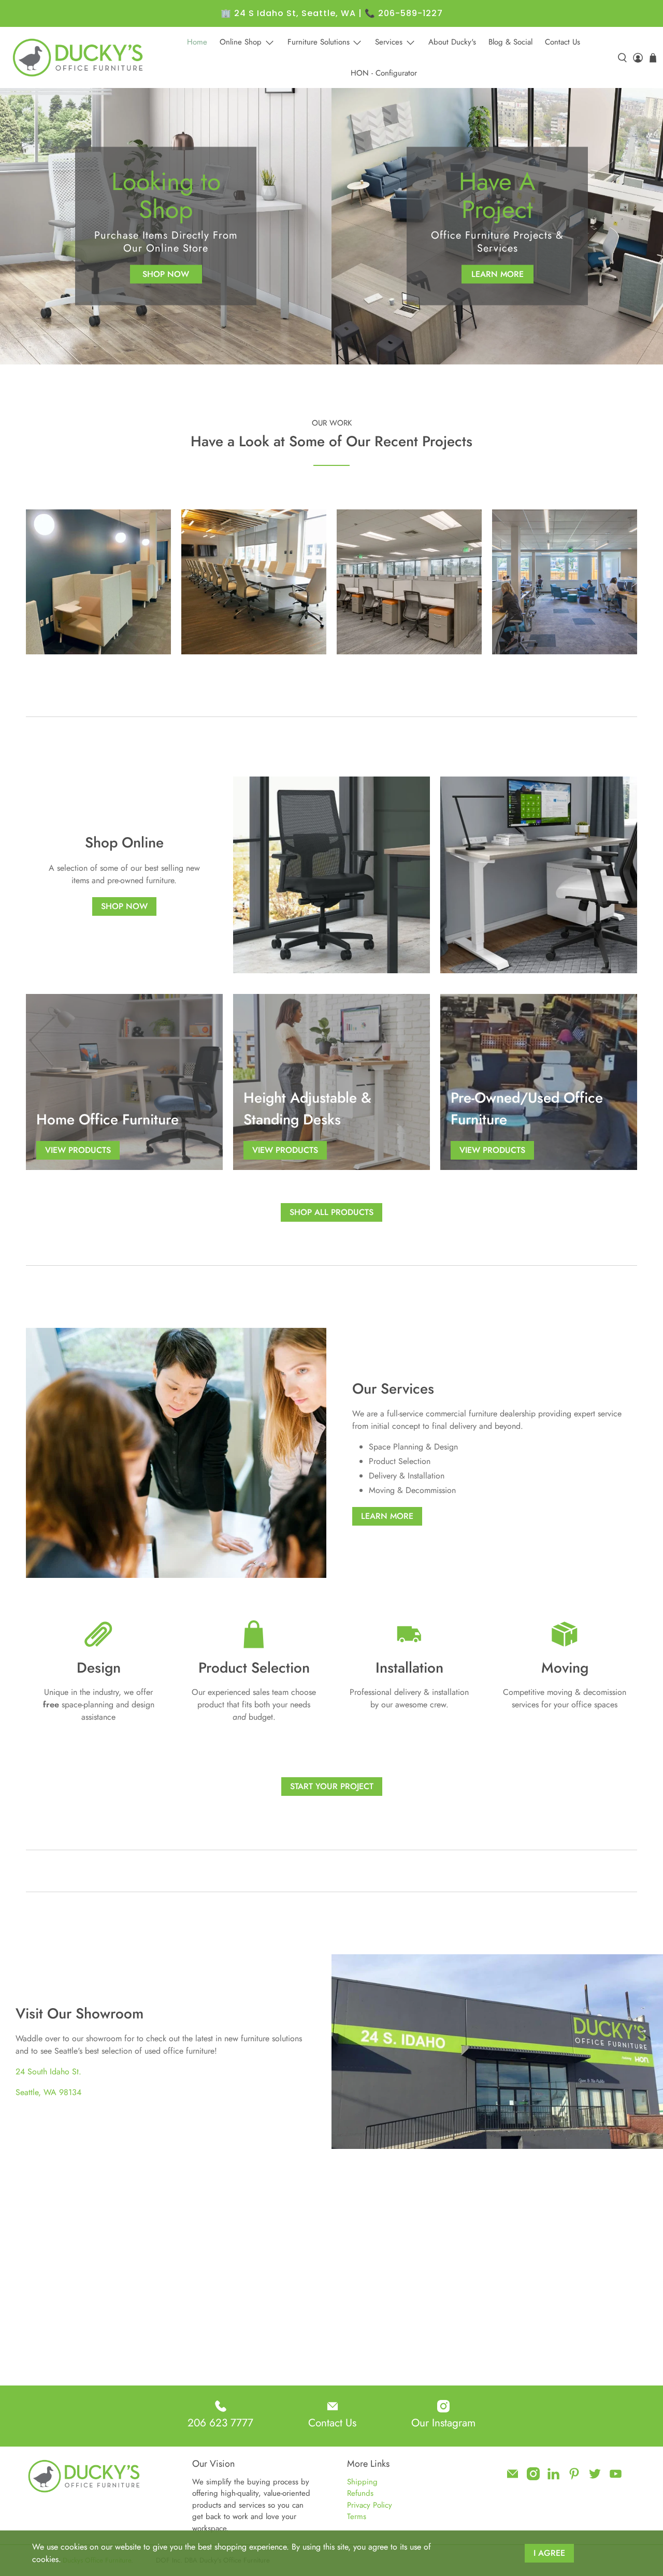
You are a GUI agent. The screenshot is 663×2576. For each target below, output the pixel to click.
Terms (357, 2516)
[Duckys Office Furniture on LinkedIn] (553, 2478)
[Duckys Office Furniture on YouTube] (616, 2478)
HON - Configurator (384, 73)
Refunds (360, 2493)
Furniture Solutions (319, 42)
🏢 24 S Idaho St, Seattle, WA (288, 13)
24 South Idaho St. (48, 2072)
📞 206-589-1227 (404, 13)
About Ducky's (452, 42)
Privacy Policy (370, 2505)
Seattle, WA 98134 (48, 2092)
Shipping (362, 2482)
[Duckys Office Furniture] (79, 57)
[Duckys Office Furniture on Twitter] (595, 2478)
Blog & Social (510, 42)
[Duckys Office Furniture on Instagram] (533, 2478)
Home (197, 42)
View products (78, 1150)
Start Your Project (332, 1786)
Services (389, 42)
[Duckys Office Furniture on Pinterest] (574, 2478)
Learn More (498, 274)
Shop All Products (331, 1212)
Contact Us (563, 42)
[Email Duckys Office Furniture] (513, 2478)
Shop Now (166, 274)
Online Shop (241, 42)
